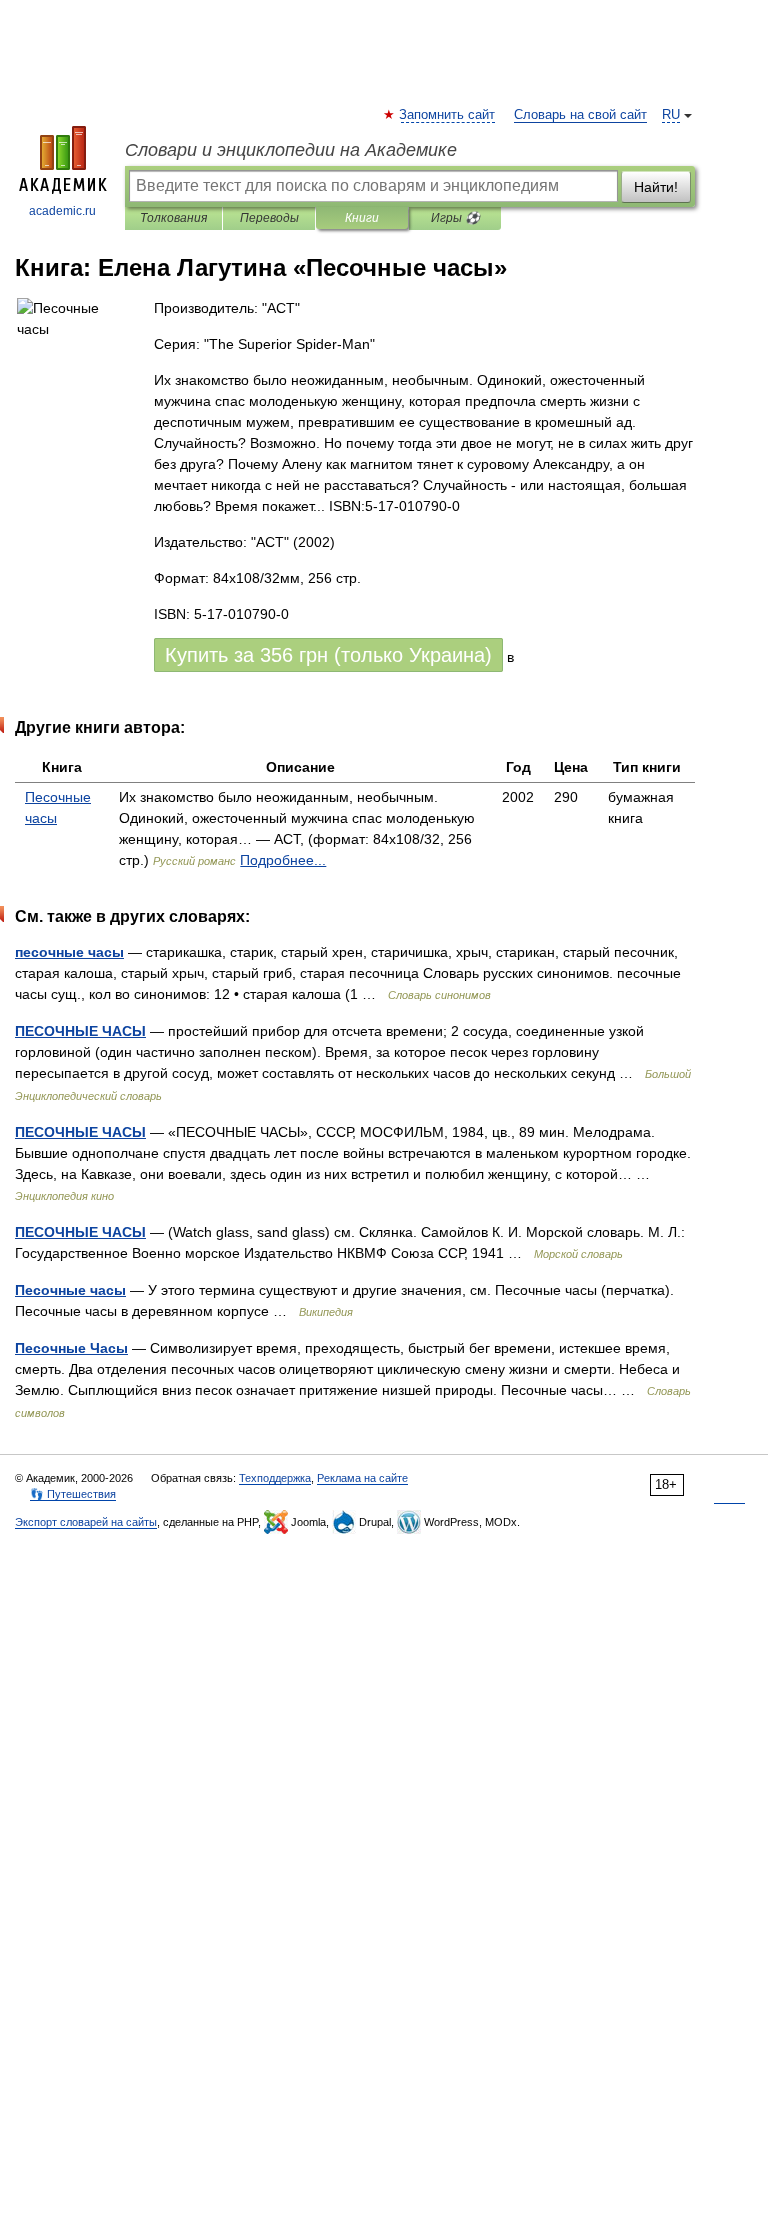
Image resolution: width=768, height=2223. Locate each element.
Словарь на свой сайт (580, 115)
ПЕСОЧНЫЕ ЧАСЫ (80, 1031)
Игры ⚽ (455, 218)
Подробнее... (283, 860)
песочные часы (69, 952)
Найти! (656, 187)
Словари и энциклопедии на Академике (291, 150)
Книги (362, 218)
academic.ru (62, 211)
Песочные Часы (71, 1348)
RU (671, 115)
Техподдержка (275, 1478)
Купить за (328, 655)
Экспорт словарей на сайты (86, 1522)
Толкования (173, 218)
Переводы (269, 218)
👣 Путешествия (73, 1494)
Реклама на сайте (362, 1478)
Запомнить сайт (448, 115)
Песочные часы (70, 1290)
